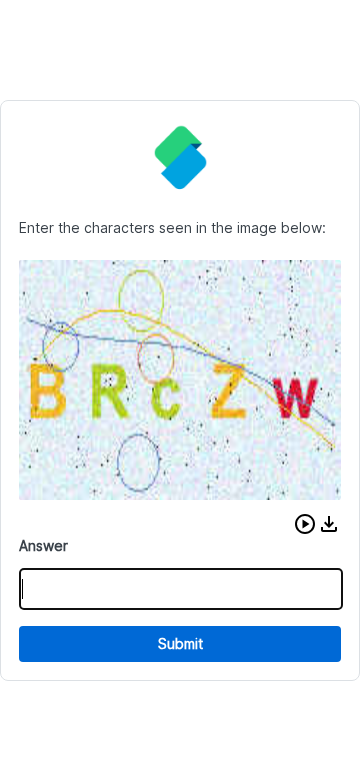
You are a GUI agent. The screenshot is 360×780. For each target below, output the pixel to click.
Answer (43, 545)
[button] (305, 524)
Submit (180, 643)
